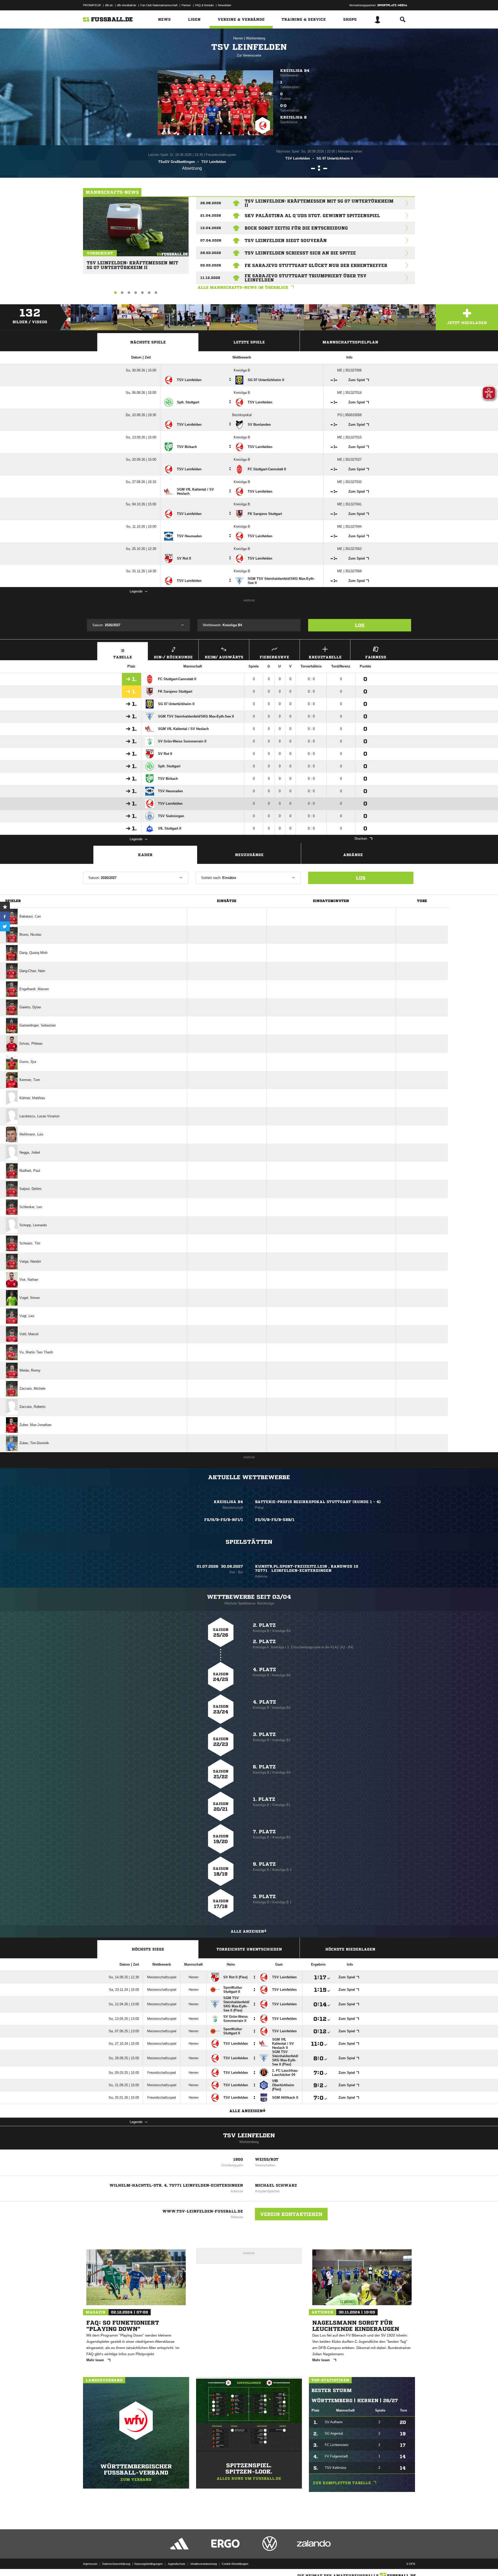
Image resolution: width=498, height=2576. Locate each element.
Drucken (361, 839)
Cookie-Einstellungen (235, 2564)
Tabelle (123, 657)
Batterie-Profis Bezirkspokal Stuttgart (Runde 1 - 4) (318, 1502)
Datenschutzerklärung (116, 2564)
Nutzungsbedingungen (148, 2564)
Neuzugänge (249, 855)
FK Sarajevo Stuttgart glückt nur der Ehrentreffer (316, 265)
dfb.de (109, 5)
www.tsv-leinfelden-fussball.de (203, 2211)
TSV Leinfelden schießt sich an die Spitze (300, 253)
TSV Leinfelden (249, 2136)
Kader (145, 855)
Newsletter (225, 5)
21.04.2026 (211, 215)
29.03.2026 (211, 253)
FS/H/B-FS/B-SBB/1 (275, 1520)
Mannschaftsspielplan (350, 342)
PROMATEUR (92, 5)
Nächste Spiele (148, 342)
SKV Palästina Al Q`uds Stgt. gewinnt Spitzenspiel (312, 216)
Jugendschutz (177, 2564)
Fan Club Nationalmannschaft (159, 5)
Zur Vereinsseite (249, 55)
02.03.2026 (211, 265)
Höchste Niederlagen (350, 1949)
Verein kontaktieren (291, 2214)
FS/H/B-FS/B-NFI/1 (224, 1520)
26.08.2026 (211, 203)
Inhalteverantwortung (204, 2564)
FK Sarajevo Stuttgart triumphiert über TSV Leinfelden (306, 278)
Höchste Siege (148, 1949)
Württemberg (255, 38)
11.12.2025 (210, 278)
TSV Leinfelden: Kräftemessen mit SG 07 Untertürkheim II (132, 263)
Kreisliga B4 (295, 71)
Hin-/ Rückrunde (173, 657)
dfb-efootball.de (127, 5)
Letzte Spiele (249, 342)
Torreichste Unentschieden (249, 1949)
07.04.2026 (211, 240)
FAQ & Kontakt (204, 5)
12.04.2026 (211, 228)
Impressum (90, 2564)
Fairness (376, 657)
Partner (186, 5)
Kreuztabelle (325, 657)
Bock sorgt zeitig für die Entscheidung (296, 228)
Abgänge (353, 855)
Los (360, 625)
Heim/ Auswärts (224, 657)
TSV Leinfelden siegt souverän (286, 240)
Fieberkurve (274, 657)
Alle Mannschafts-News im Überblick (243, 287)
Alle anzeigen (247, 1931)
